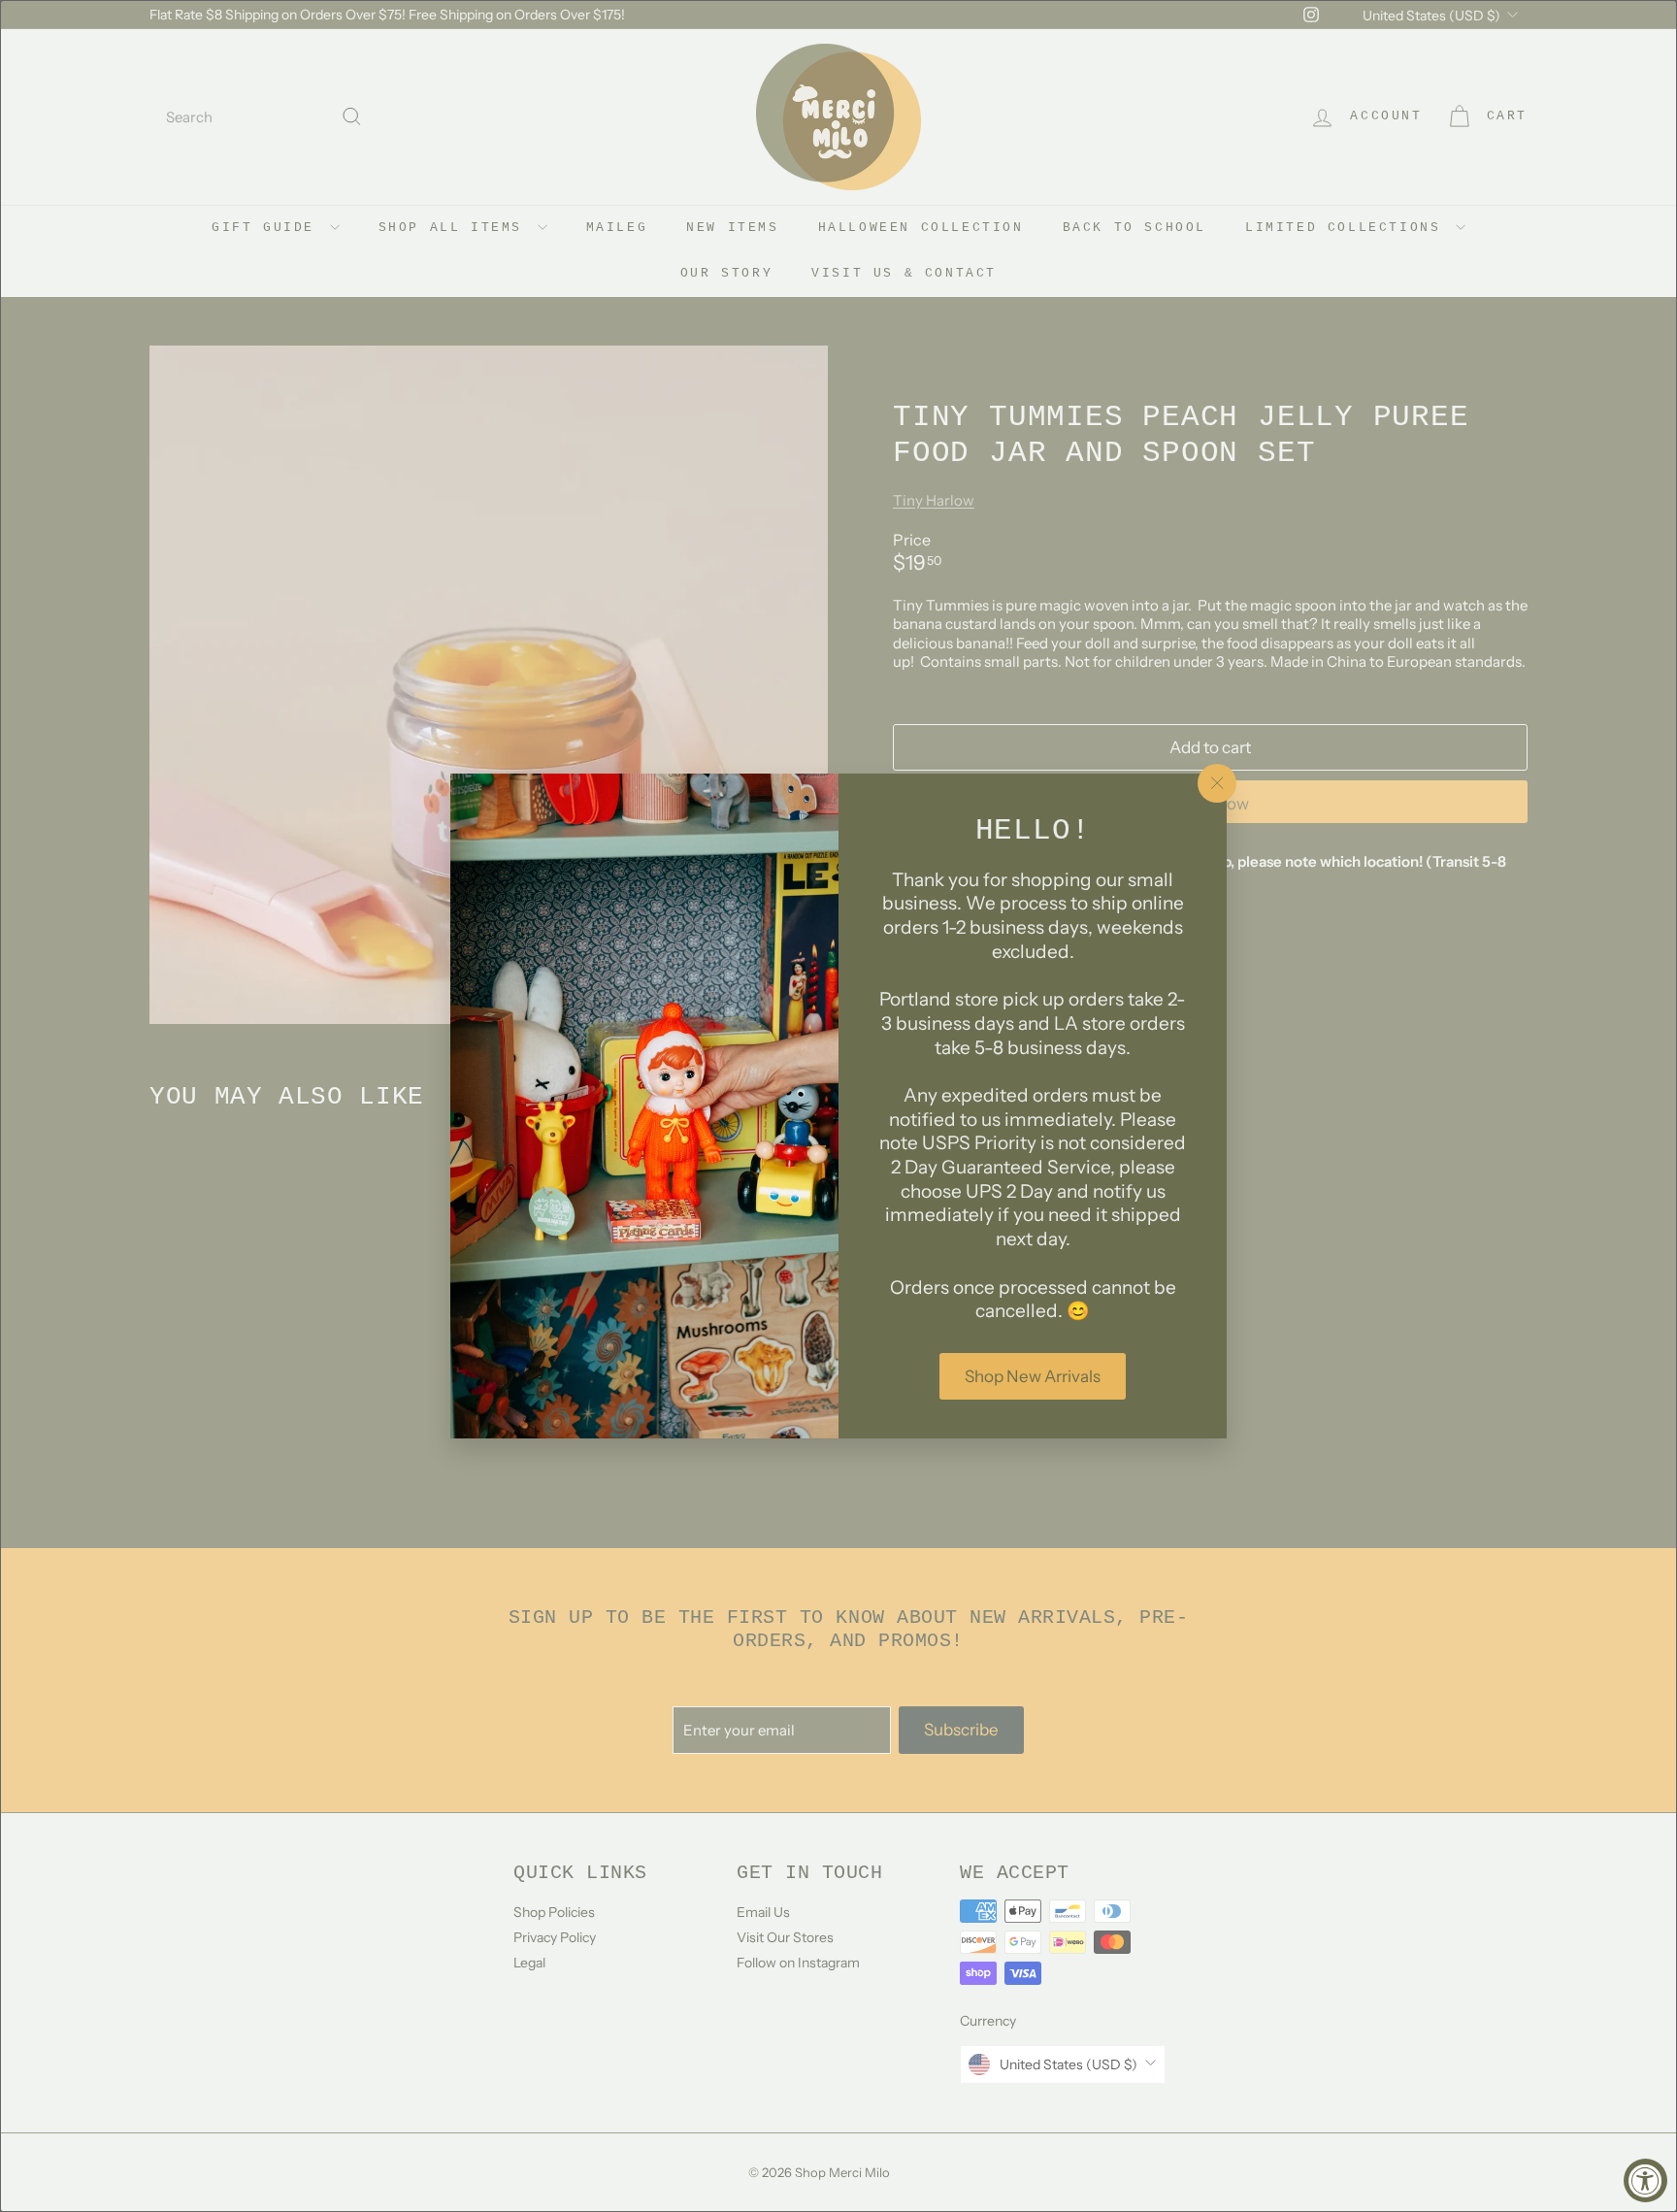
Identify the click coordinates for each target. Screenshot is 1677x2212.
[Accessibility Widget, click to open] (1645, 2180)
